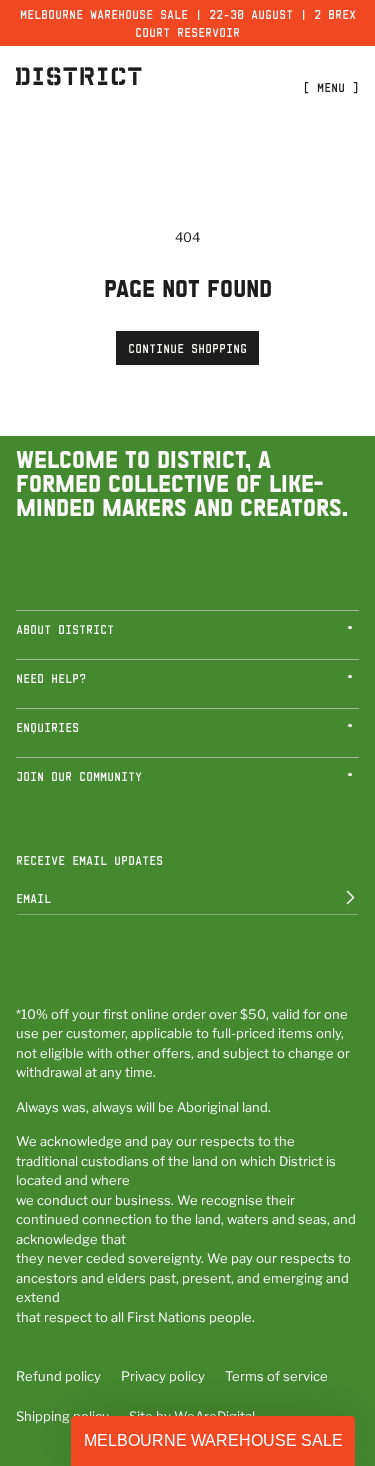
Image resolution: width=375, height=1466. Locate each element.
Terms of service (276, 1376)
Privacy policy (163, 1376)
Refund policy (58, 1376)
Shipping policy (62, 1416)
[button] (187, 635)
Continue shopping (187, 348)
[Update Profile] (336, 898)
